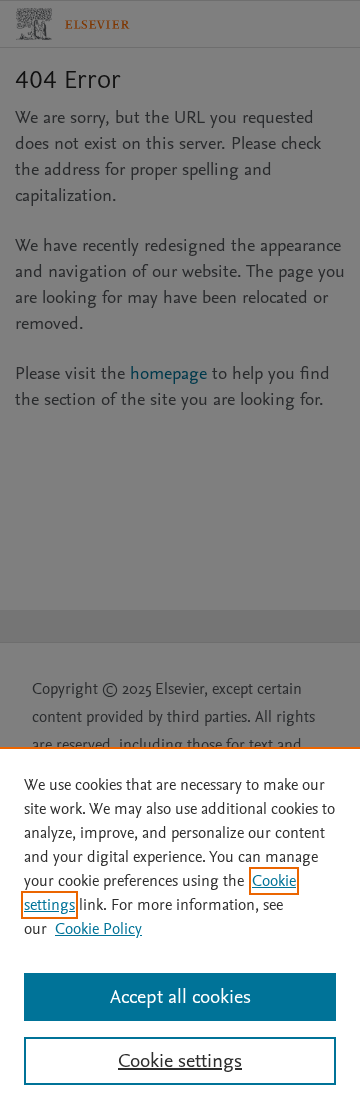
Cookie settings (180, 1061)
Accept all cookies (180, 997)
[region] (180, 928)
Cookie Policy (98, 929)
